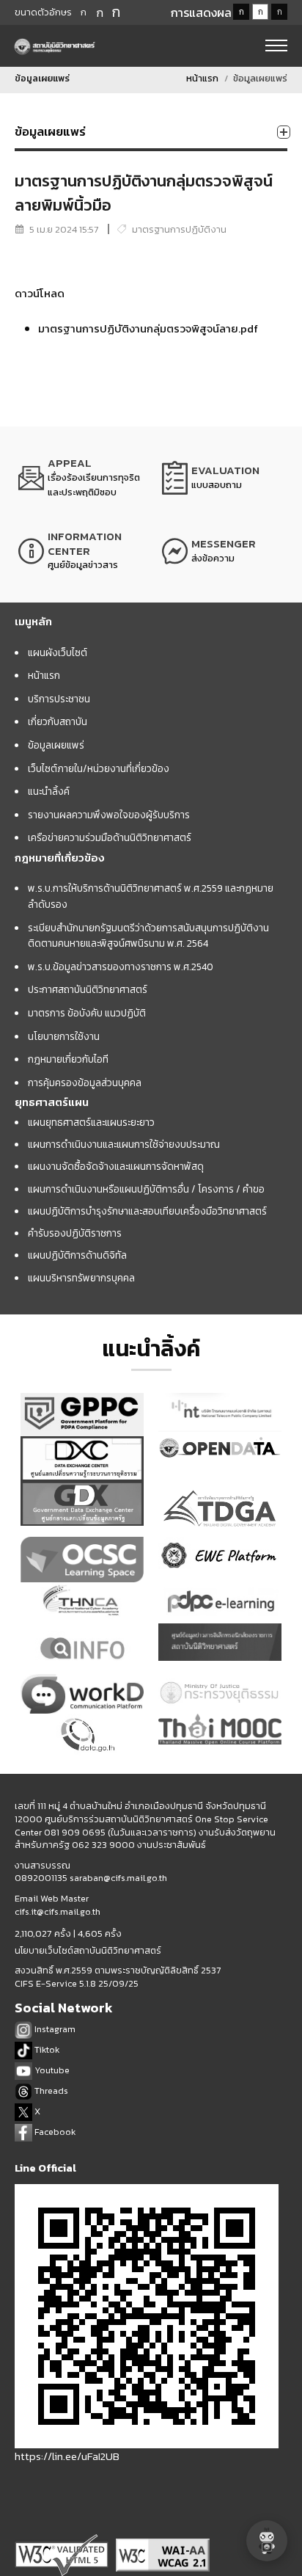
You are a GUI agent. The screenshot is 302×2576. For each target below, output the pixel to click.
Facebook (54, 2132)
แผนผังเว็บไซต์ (58, 652)
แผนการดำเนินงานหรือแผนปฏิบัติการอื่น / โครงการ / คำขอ (146, 1189)
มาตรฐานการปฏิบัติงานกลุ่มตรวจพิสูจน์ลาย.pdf (148, 328)
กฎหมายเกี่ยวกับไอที (68, 1059)
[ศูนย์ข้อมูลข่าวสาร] (79, 551)
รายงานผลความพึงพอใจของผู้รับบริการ (109, 815)
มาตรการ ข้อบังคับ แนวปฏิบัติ (87, 1013)
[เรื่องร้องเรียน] (79, 478)
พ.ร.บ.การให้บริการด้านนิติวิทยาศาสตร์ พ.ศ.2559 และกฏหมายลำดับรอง (151, 896)
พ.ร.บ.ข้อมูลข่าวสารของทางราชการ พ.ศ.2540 (121, 967)
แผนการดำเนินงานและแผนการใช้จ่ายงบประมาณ (124, 1144)
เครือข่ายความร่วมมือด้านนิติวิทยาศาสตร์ (110, 837)
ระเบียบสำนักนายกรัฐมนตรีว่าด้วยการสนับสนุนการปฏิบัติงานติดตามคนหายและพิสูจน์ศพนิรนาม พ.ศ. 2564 (148, 936)
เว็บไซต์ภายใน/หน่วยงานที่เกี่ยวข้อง (99, 768)
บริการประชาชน (59, 699)
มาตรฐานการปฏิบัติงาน (179, 229)
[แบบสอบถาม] (223, 478)
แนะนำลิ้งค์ (49, 791)
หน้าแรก (202, 78)
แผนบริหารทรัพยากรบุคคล (81, 1278)
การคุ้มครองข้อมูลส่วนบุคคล (85, 1083)
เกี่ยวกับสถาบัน (58, 721)
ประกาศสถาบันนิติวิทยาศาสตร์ (88, 989)
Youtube (51, 2070)
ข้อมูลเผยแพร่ (56, 745)
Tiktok (46, 2049)
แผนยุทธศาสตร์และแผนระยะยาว (91, 1122)
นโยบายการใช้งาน (64, 1036)
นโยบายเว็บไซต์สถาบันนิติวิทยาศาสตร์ (88, 1951)
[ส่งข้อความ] (223, 551)
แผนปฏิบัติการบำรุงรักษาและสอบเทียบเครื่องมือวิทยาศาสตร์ (147, 1211)
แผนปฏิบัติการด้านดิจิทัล (77, 1255)
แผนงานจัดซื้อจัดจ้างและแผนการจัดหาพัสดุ (116, 1166)
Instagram (54, 2029)
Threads (50, 2091)
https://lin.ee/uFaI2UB (67, 2456)
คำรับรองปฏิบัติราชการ (75, 1233)
